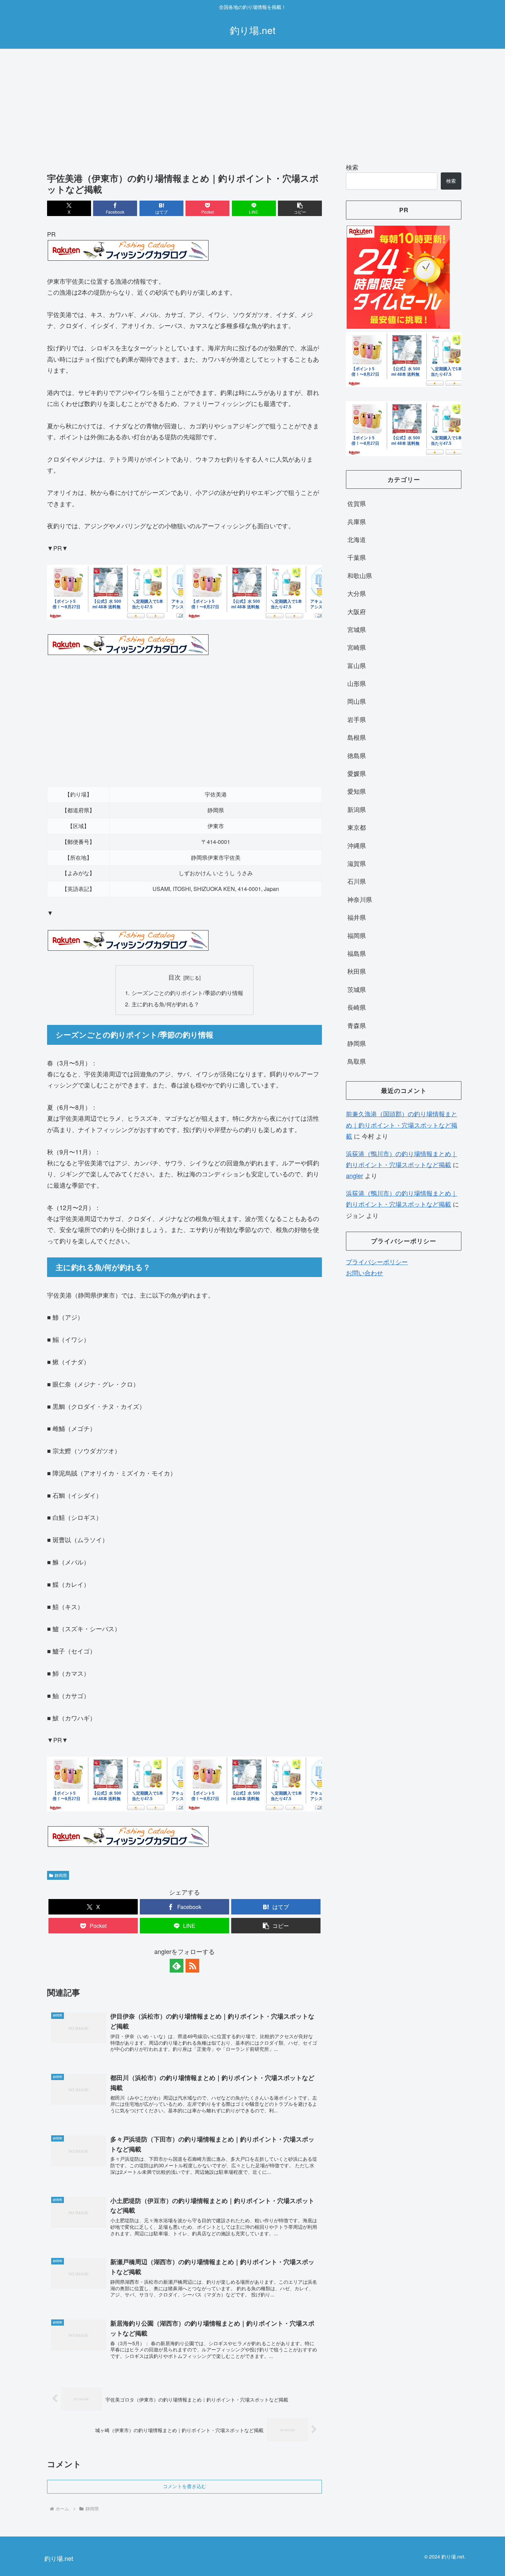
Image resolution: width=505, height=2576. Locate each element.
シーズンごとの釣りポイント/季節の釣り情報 (187, 993)
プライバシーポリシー (377, 1262)
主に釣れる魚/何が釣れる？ (165, 1004)
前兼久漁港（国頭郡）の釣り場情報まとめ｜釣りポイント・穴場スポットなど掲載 (402, 1125)
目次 (175, 977)
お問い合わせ (364, 1273)
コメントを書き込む (184, 2486)
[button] (300, 208)
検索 (352, 167)
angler (355, 1175)
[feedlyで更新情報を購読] (177, 1966)
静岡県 (61, 1875)
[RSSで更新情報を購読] (192, 1966)
